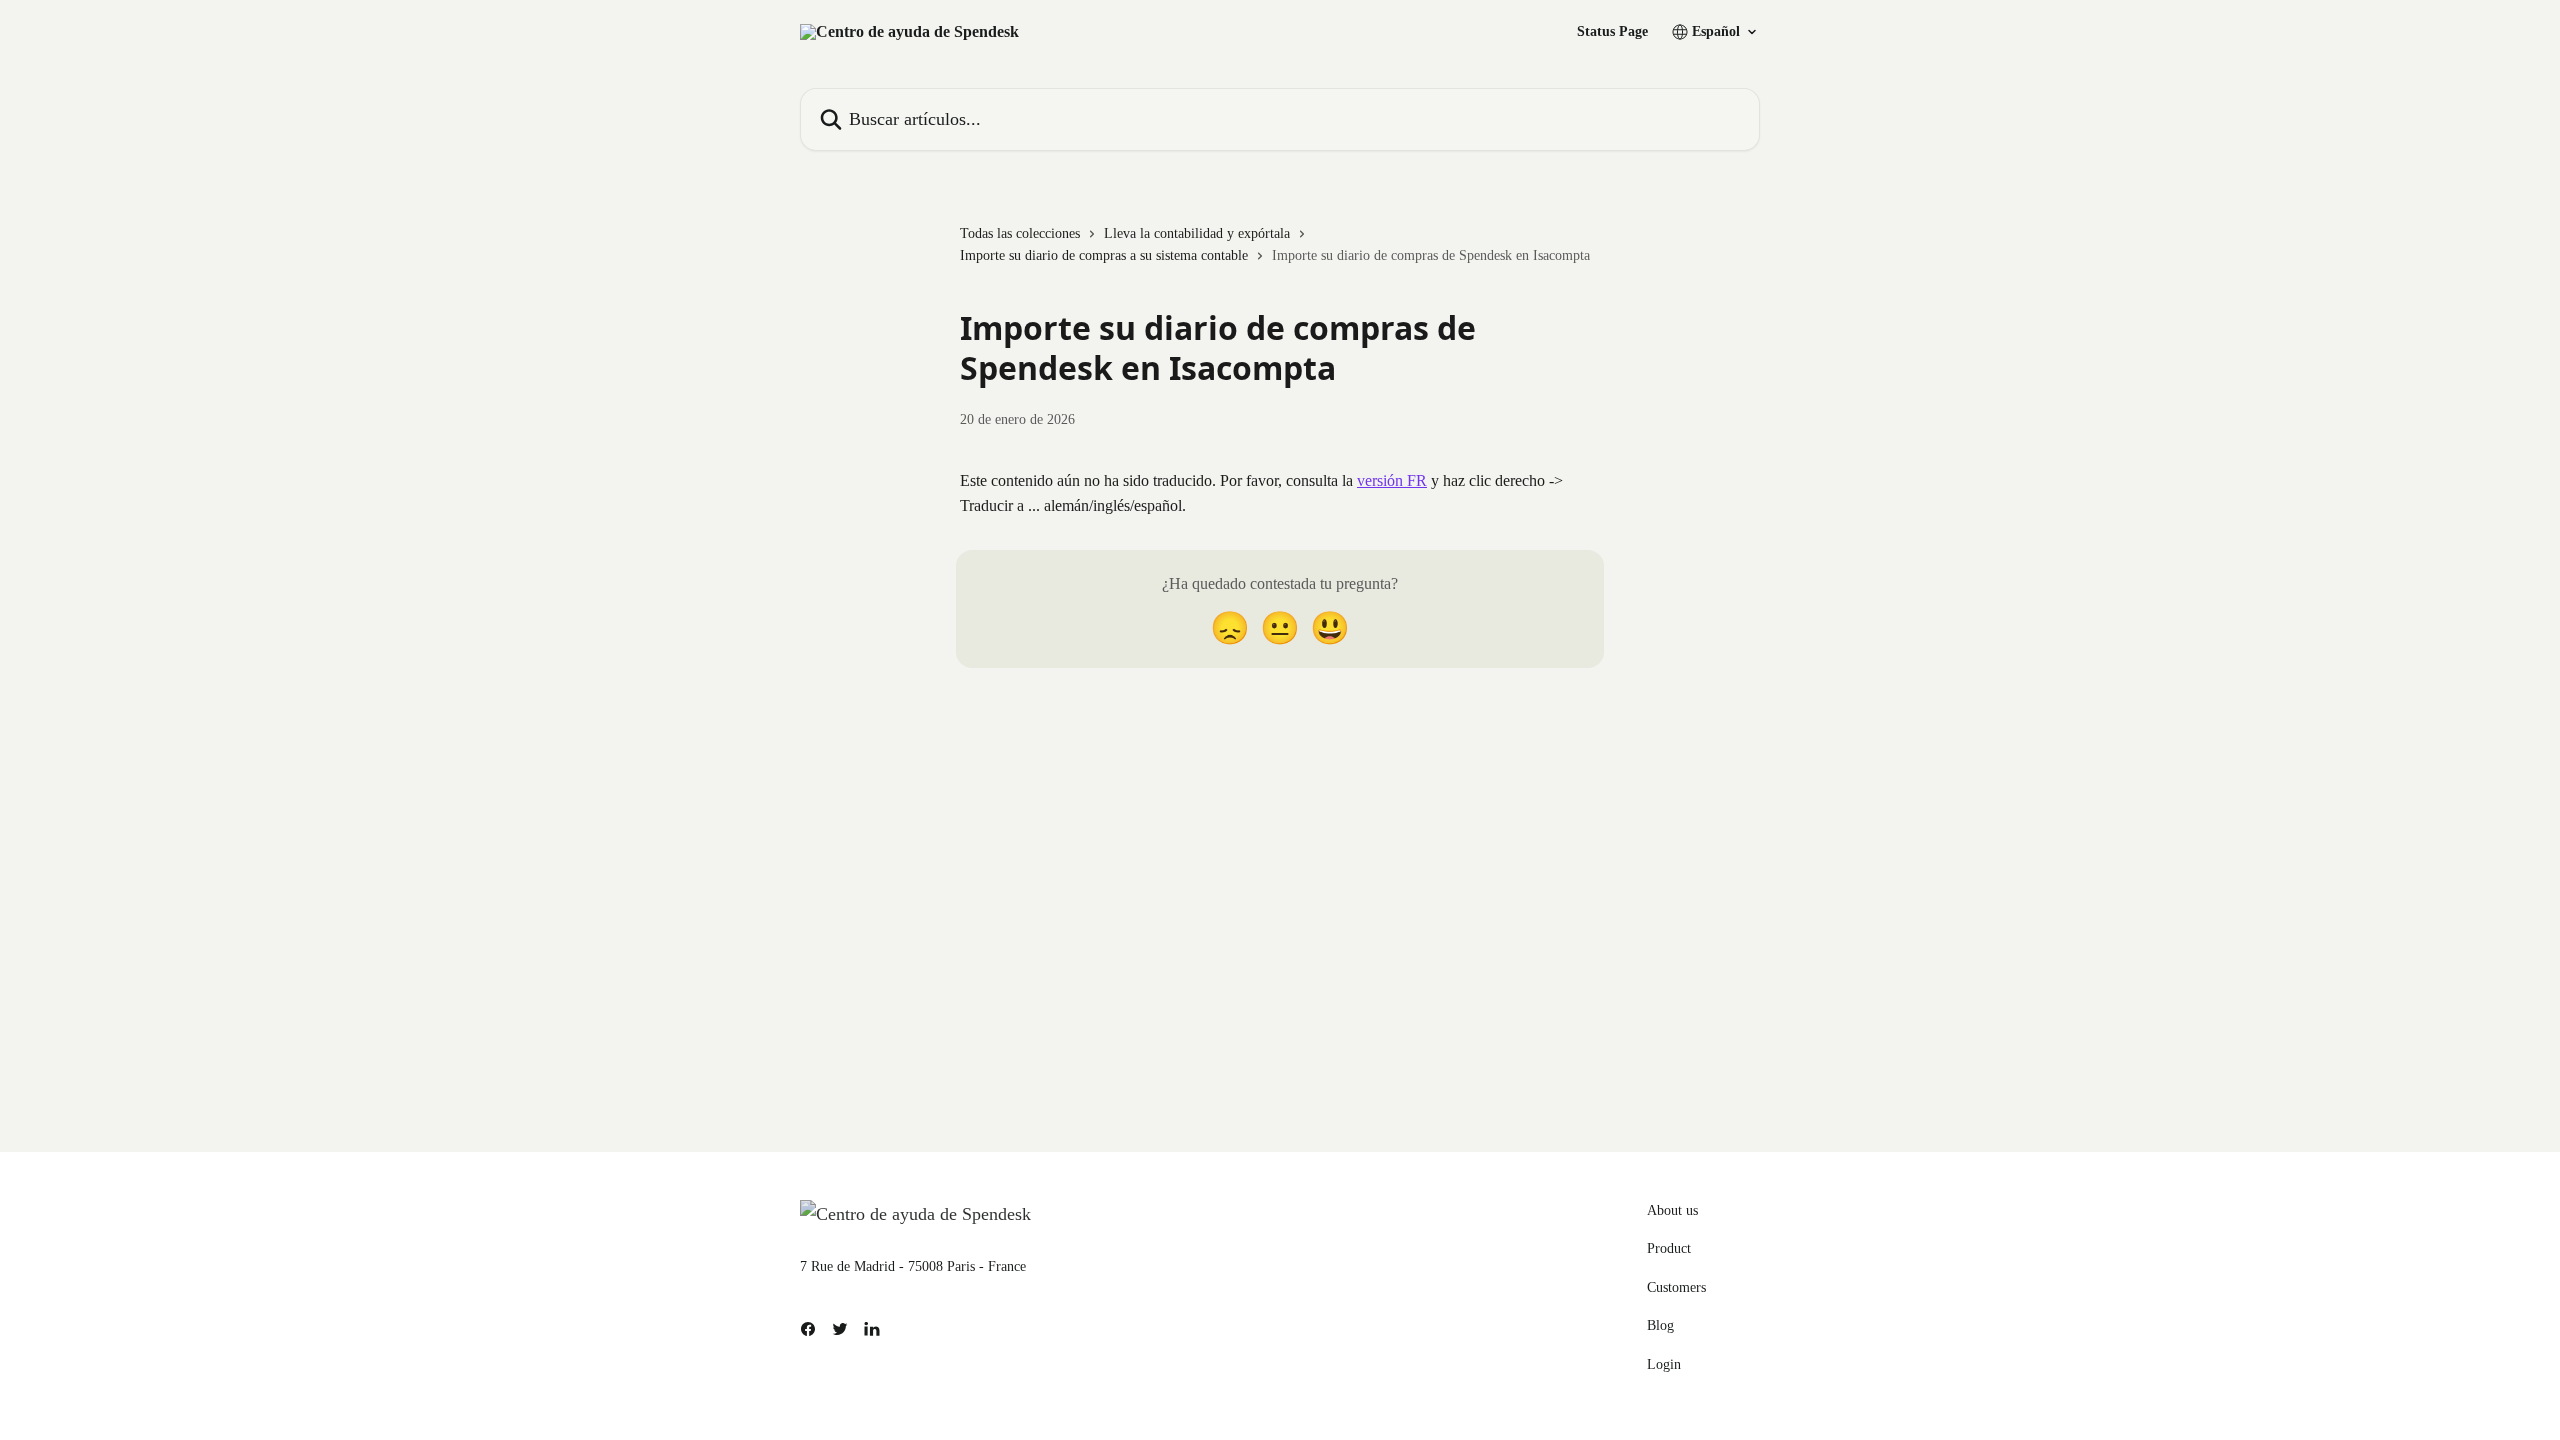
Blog (1660, 1325)
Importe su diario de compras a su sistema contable (1104, 255)
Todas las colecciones (1020, 233)
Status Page (1612, 32)
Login (1664, 1364)
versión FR (1392, 480)
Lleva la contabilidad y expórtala (1197, 233)
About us (1672, 1210)
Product (1669, 1248)
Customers (1676, 1287)
